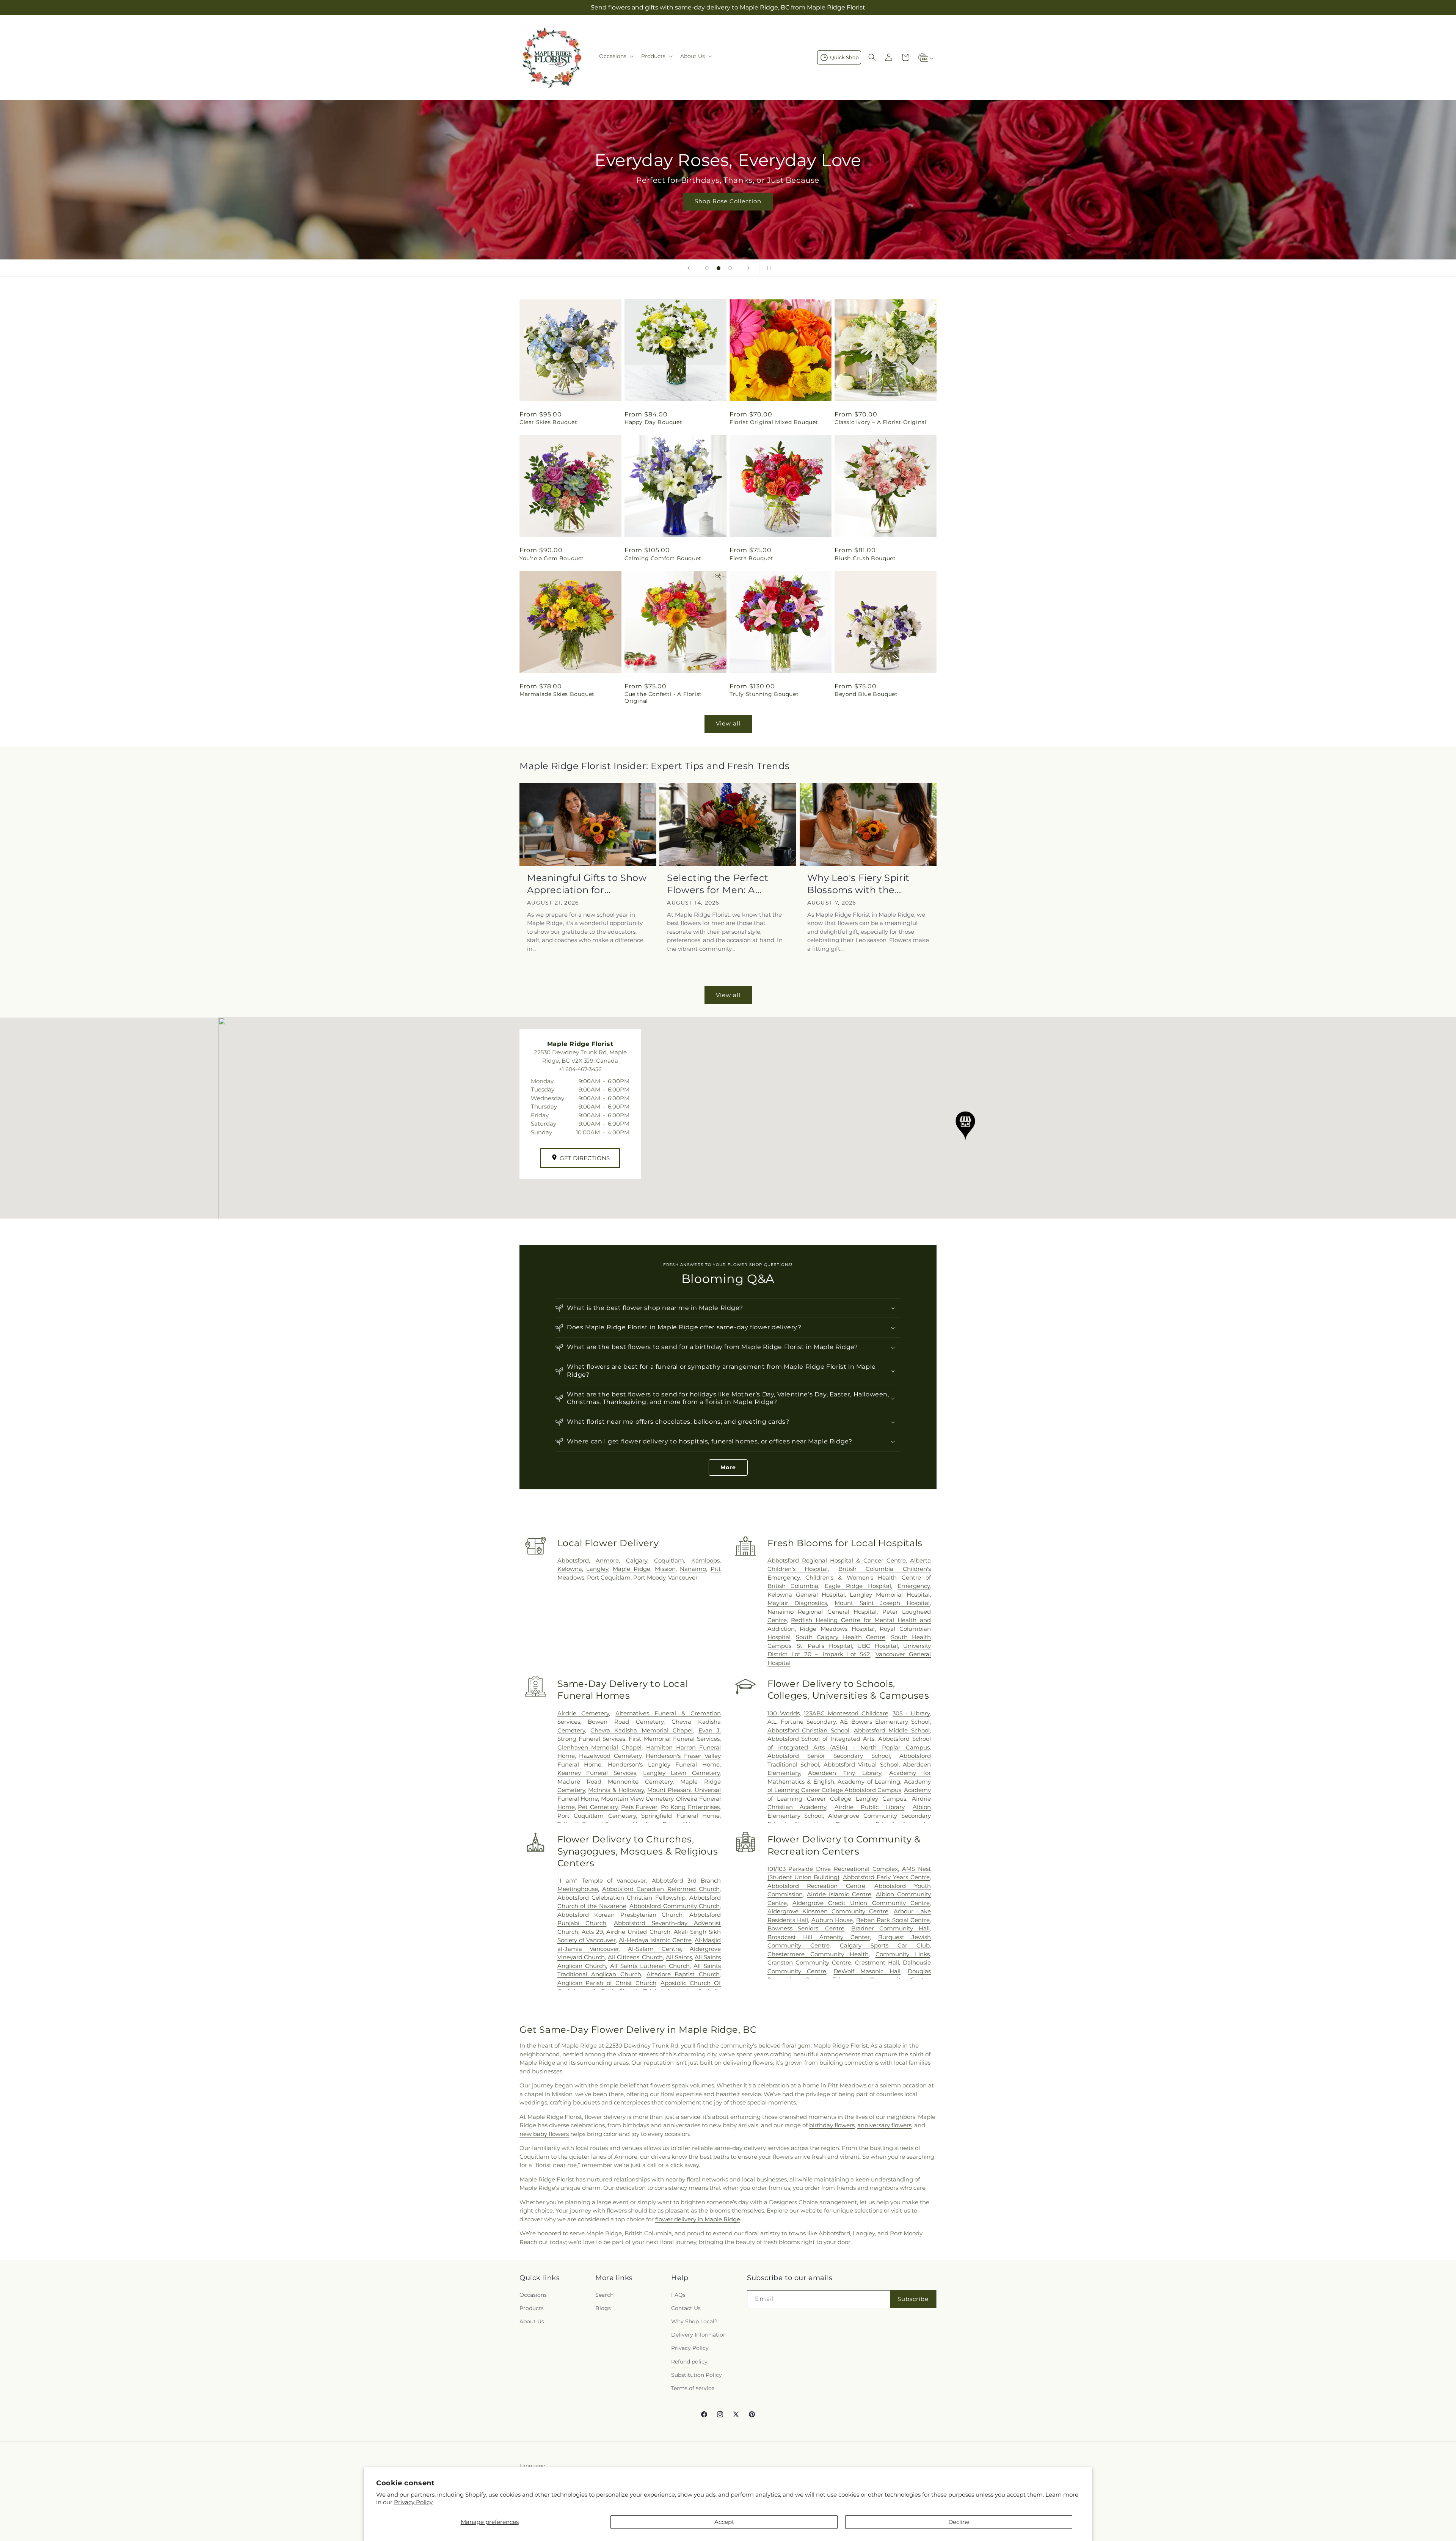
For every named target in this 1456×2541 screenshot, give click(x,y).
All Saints (679, 1957)
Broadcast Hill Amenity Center (819, 1937)
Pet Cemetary (598, 1807)
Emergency (914, 1586)
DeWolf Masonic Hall (867, 1971)
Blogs (603, 2308)
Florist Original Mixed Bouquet (774, 422)
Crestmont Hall (877, 1962)
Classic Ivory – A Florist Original (880, 422)
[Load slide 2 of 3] (719, 268)
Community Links (903, 1954)
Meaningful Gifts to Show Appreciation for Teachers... (587, 884)
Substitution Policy (697, 2375)
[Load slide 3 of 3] (730, 268)
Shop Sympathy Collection (728, 212)
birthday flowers (832, 2125)
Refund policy (689, 2362)
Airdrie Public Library (869, 1807)
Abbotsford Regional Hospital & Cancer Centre (837, 1560)
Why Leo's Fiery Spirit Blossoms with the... (858, 884)
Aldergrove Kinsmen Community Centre (828, 1911)
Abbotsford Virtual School (861, 1764)
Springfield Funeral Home (680, 1816)
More (728, 1467)
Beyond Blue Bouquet (866, 694)
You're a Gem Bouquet (552, 558)
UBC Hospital (877, 1646)
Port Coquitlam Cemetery (597, 1816)
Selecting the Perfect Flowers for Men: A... (718, 884)
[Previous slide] (689, 268)
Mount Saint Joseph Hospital (882, 1603)
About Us (532, 2321)
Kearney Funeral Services (597, 1773)
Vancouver (683, 1578)
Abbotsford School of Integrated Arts (821, 1739)
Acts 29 (592, 1932)
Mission (665, 1569)
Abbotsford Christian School (808, 1730)
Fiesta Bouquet (751, 558)
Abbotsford (573, 1560)
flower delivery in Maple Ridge (698, 2219)
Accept (724, 2522)
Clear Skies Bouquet (548, 422)
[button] (616, 56)
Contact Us (686, 2308)
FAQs (678, 2295)
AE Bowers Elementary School (885, 1722)
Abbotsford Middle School (892, 1730)
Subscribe (913, 2299)
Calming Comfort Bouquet (663, 558)
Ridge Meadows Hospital (837, 1629)
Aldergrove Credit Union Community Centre (861, 1903)
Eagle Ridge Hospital (858, 1586)
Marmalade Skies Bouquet (557, 694)
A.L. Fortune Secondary (802, 1722)
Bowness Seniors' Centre (806, 1928)
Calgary (637, 1560)
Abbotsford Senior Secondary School (829, 1756)
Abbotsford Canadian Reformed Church (661, 1889)
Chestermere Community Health (818, 1954)
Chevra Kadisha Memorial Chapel (642, 1730)
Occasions (533, 2295)
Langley (597, 1569)
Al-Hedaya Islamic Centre (655, 1940)
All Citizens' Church (635, 1957)
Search (604, 2295)
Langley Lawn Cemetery (681, 1773)
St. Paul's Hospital (824, 1646)
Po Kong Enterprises (690, 1807)
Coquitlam (669, 1560)
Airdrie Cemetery (583, 1713)
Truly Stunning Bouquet (764, 694)
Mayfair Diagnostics (797, 1603)
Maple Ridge (632, 1569)
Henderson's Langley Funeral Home (664, 1764)
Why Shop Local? (694, 2321)
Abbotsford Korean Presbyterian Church (620, 1915)
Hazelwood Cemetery (610, 1756)
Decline (959, 2522)
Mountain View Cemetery (637, 1799)
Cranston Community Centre (809, 1962)
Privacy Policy (413, 2502)
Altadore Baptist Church (683, 1974)
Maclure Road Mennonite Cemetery (615, 1782)
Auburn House (832, 1920)
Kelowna (570, 1569)
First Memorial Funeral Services (674, 1739)
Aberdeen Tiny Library (844, 1773)
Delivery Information (699, 2335)
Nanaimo (693, 1569)
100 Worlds (784, 1713)
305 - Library (911, 1713)
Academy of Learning (869, 1782)
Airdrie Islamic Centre (839, 1894)
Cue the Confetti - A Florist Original (663, 697)
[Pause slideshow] (767, 268)
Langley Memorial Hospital (890, 1595)
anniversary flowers (884, 2125)
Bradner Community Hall (890, 1928)
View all (728, 723)
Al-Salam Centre (654, 1949)
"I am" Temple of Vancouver (602, 1881)
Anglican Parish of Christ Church (607, 1983)
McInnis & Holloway (616, 1790)
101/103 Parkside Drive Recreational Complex (833, 1869)
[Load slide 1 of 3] (707, 268)
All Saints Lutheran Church (650, 1966)
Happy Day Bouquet (653, 422)
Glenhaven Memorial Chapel (600, 1747)
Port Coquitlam (609, 1578)
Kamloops (705, 1560)
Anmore (607, 1560)
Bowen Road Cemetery (626, 1722)
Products (532, 2308)
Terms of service (693, 2388)
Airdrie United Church (638, 1932)
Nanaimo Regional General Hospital (822, 1612)
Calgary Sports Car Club (885, 1945)
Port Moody (649, 1578)
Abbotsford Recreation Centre (816, 1886)
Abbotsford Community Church (675, 1906)
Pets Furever (639, 1807)
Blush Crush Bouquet (865, 558)
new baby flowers (544, 2134)
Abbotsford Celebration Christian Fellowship (621, 1898)
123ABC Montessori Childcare (846, 1713)
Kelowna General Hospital (806, 1595)
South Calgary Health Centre (841, 1637)
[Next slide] (748, 268)
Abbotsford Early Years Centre (886, 1877)
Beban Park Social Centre (893, 1920)
